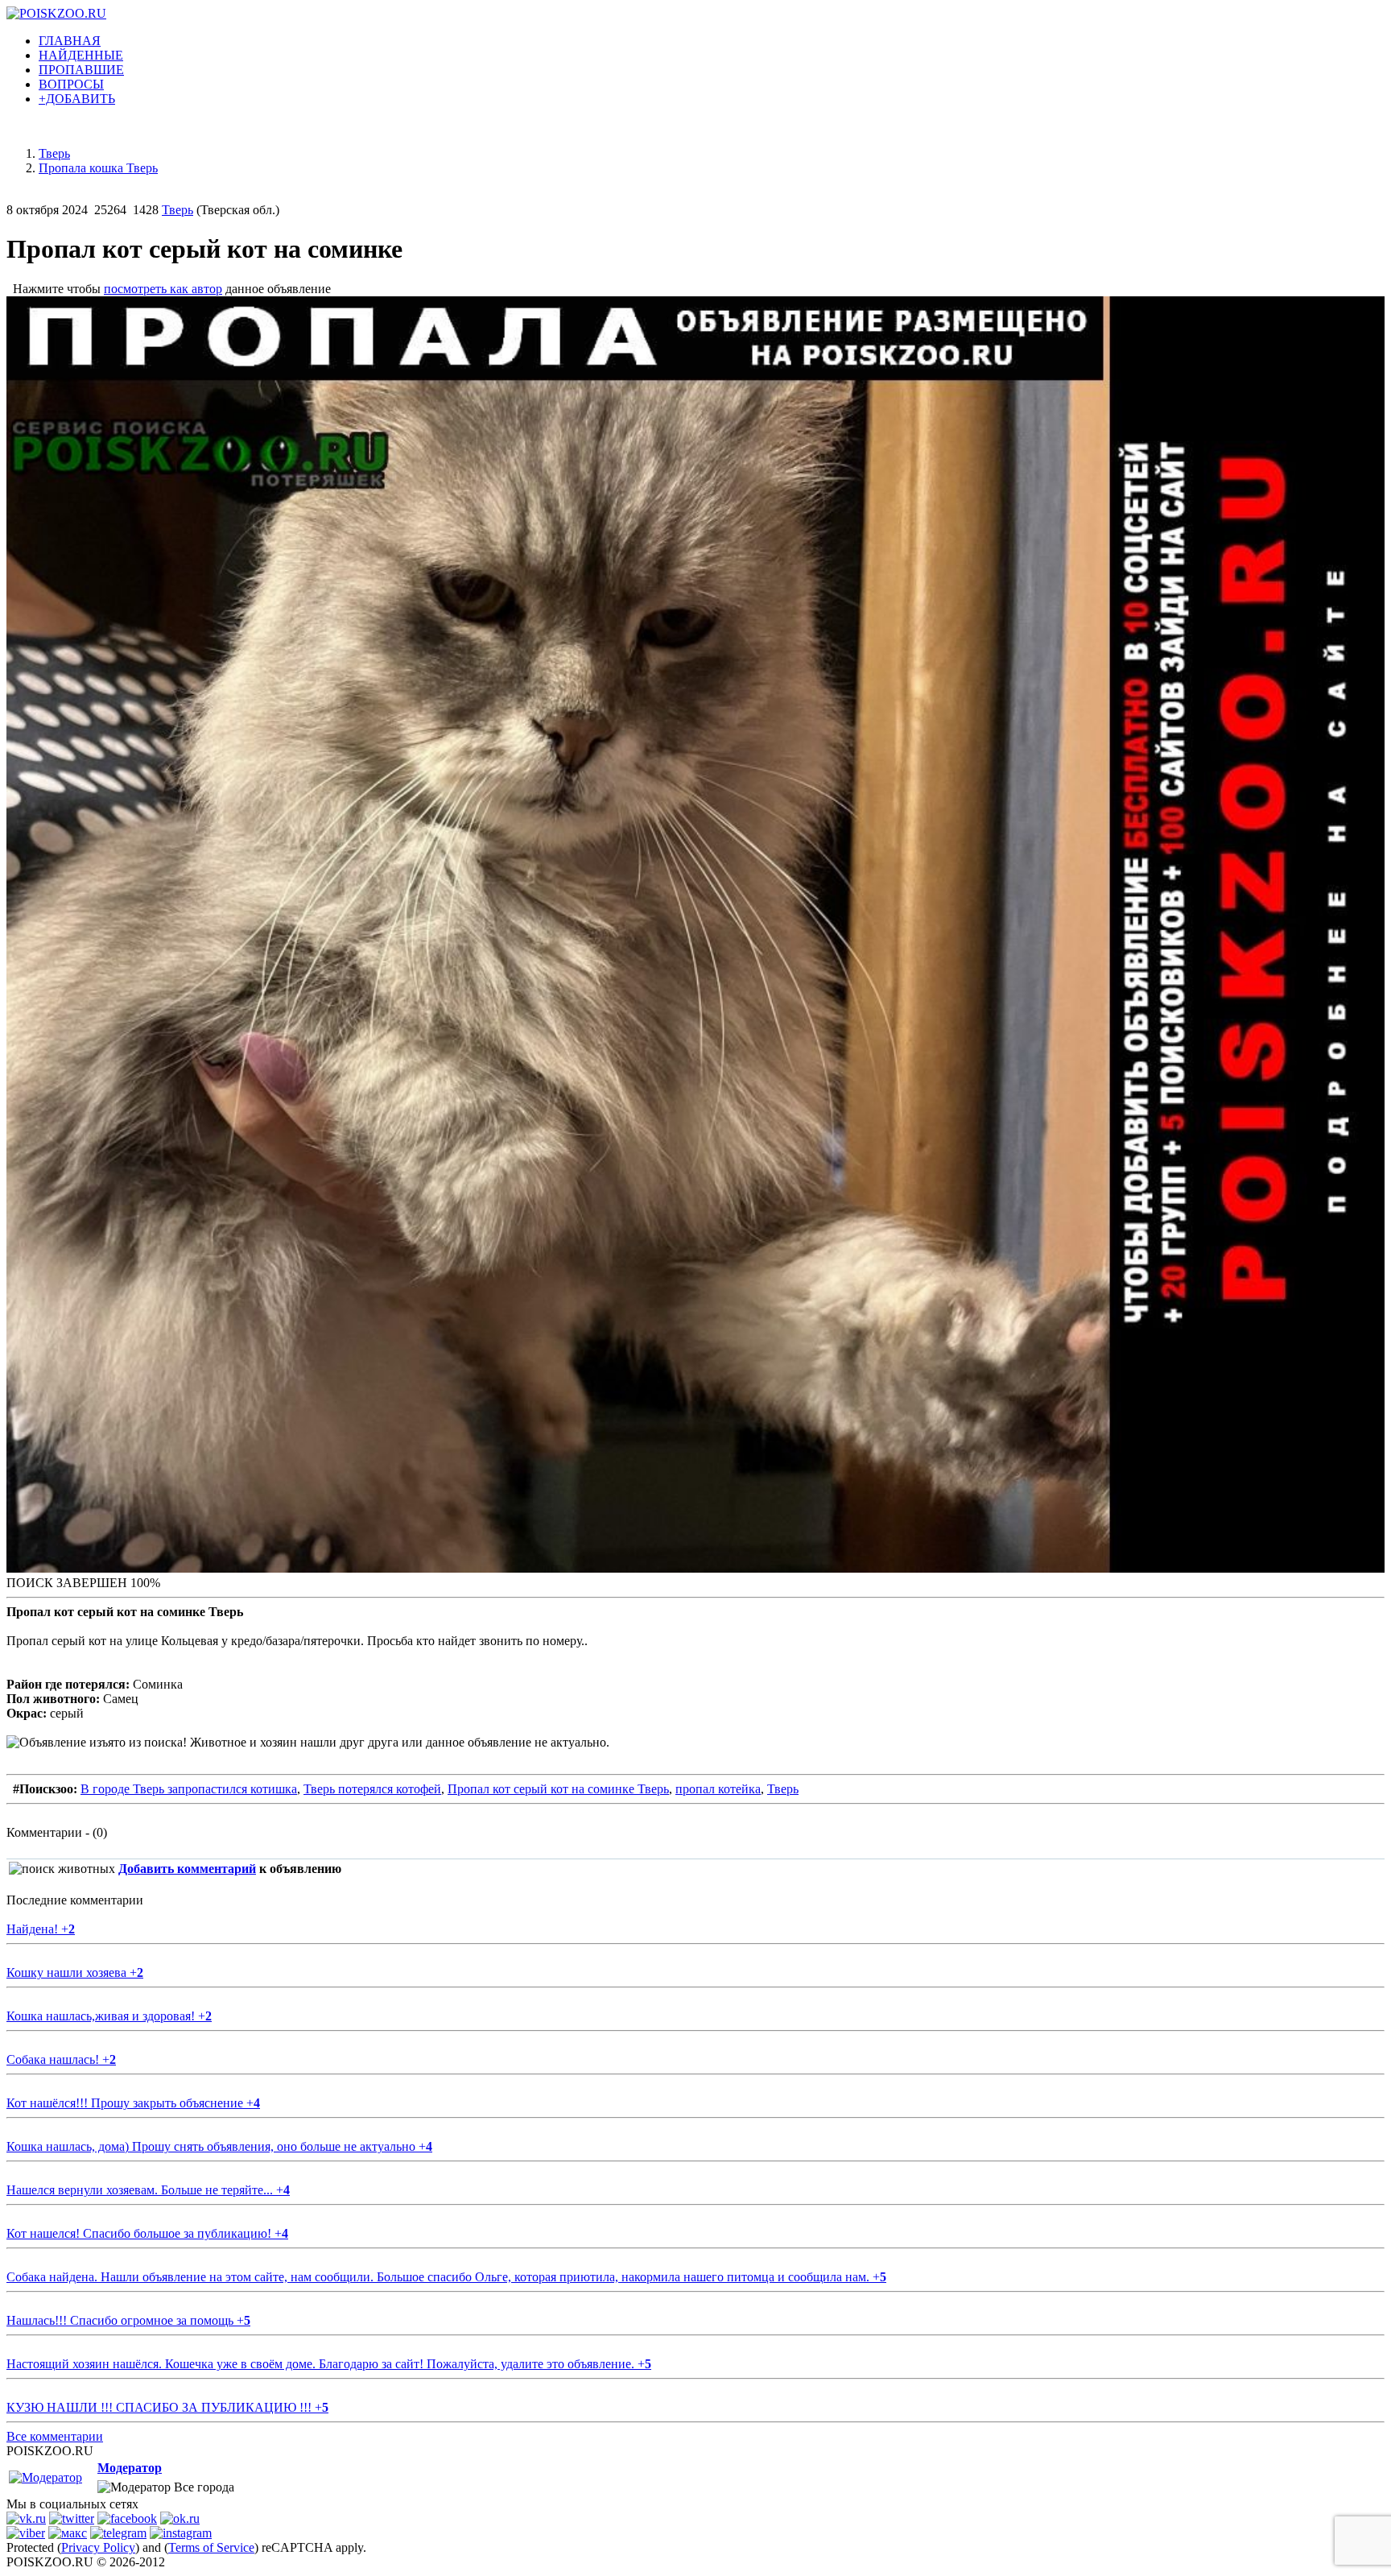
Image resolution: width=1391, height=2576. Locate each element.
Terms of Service (211, 2547)
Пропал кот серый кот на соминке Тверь (558, 1789)
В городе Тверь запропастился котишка (189, 1789)
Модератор (130, 2468)
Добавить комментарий (187, 1869)
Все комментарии (55, 2436)
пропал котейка (718, 1789)
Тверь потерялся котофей (372, 1789)
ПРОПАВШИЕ (81, 70)
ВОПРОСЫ (71, 84)
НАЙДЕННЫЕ (81, 55)
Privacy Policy (98, 2547)
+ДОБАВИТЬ (77, 99)
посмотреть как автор (163, 289)
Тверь (177, 210)
